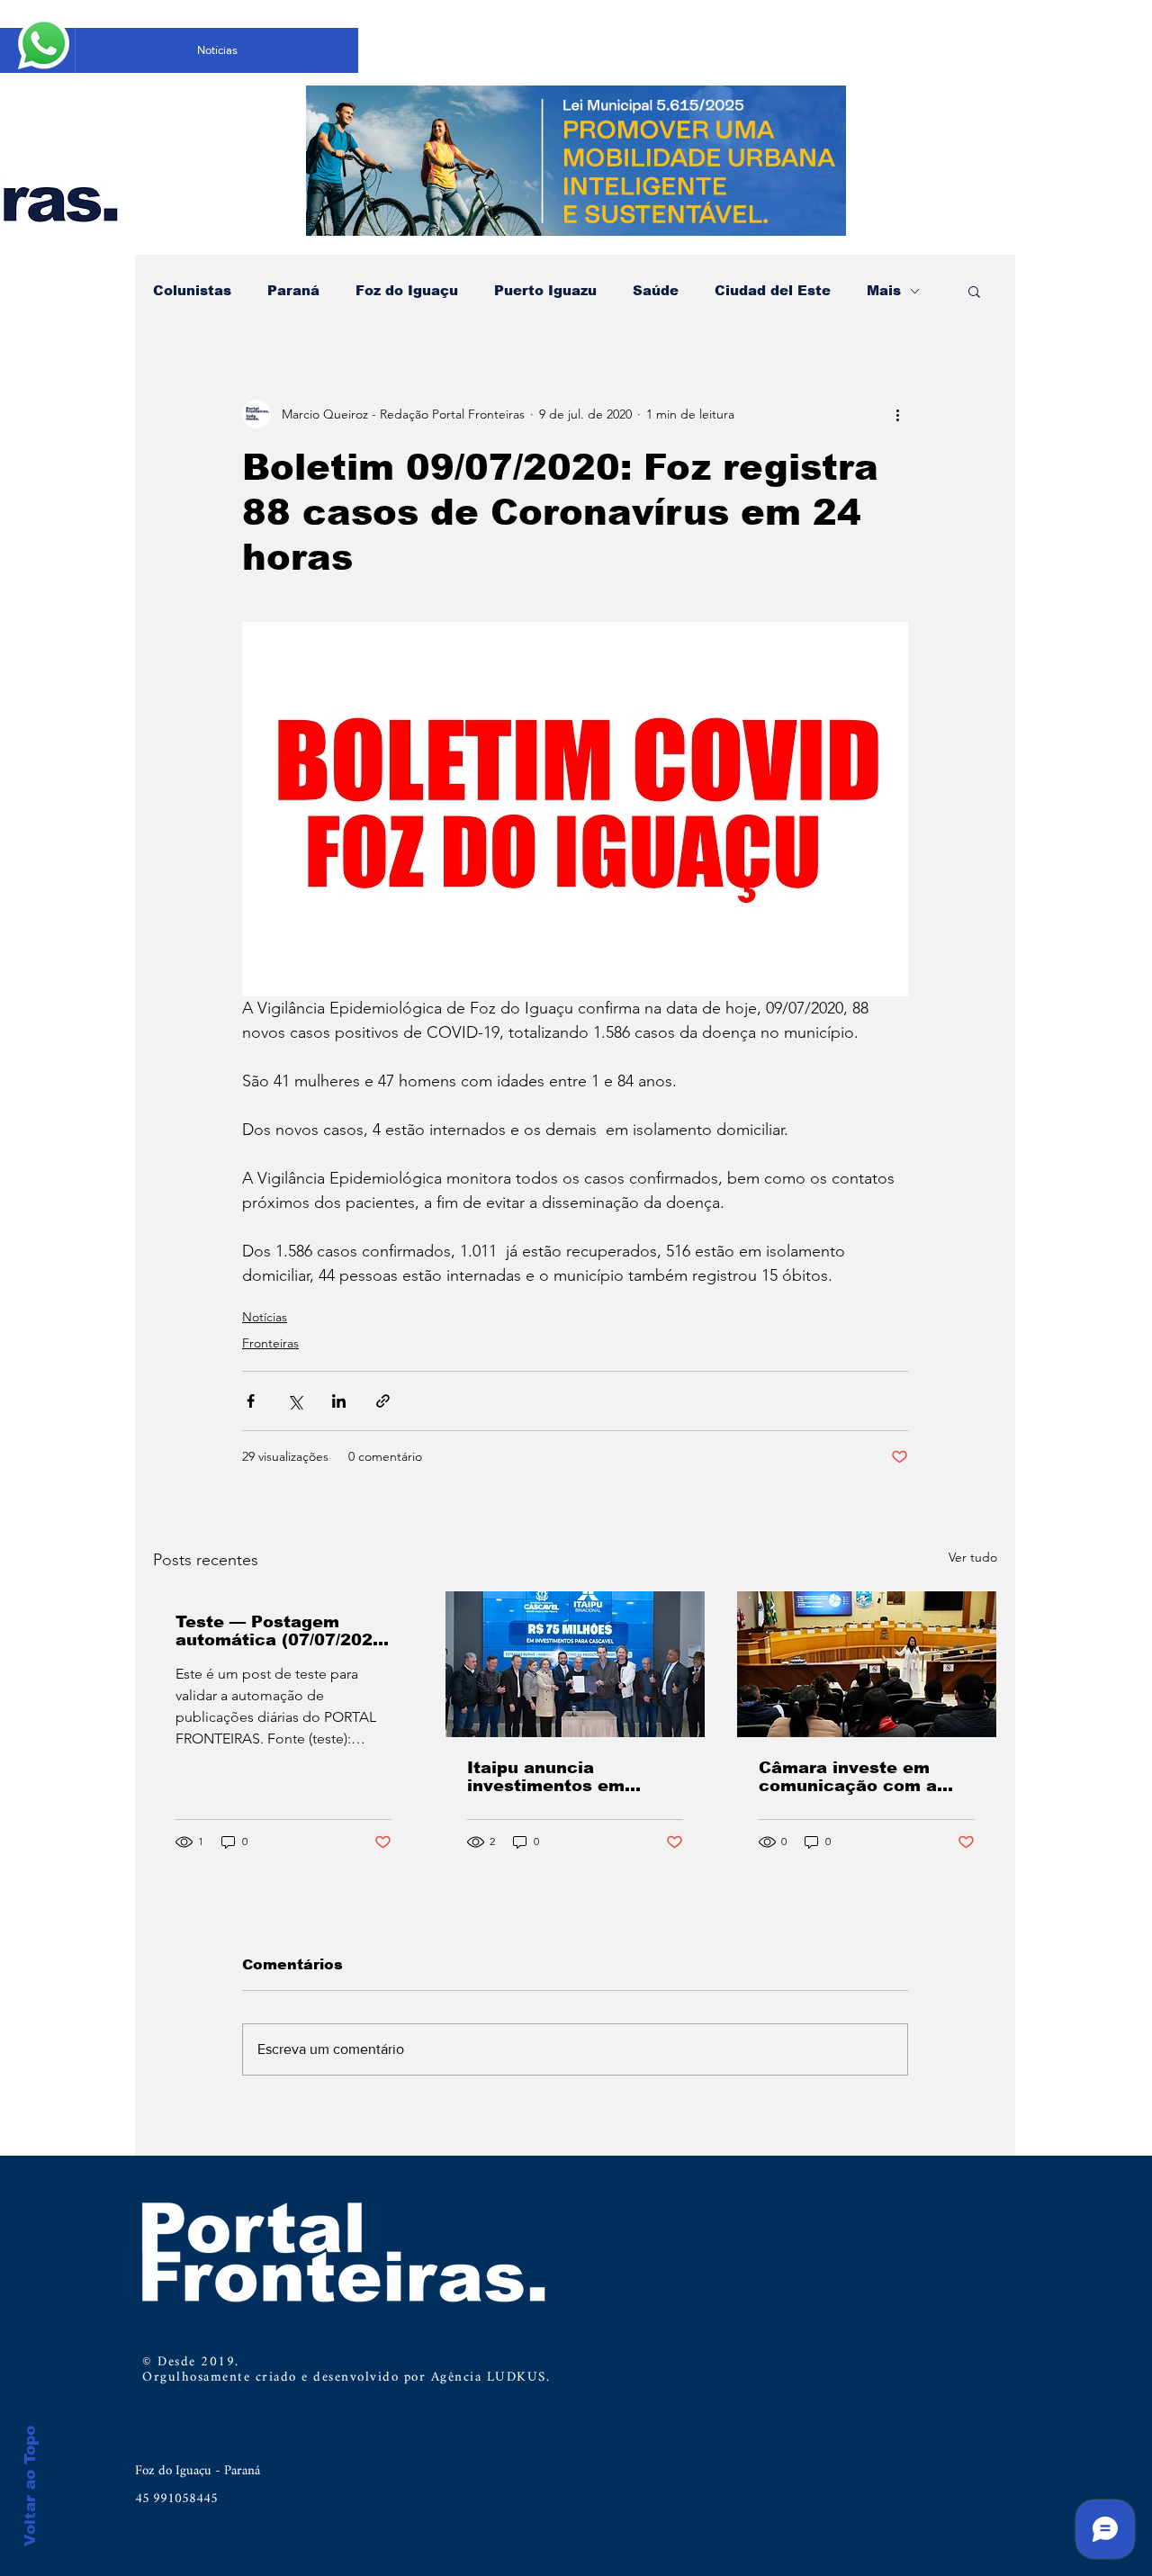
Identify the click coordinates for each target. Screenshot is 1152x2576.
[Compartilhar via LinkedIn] (339, 1401)
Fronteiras (270, 1343)
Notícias (265, 1317)
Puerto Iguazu (545, 290)
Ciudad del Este (773, 290)
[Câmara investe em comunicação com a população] (867, 1664)
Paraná (293, 290)
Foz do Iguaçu (407, 290)
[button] (974, 291)
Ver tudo (973, 1557)
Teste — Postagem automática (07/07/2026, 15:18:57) (282, 1631)
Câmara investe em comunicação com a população (848, 1777)
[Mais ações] (897, 414)
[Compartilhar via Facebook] (251, 1401)
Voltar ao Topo (30, 2486)
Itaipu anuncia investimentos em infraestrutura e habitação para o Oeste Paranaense (571, 1777)
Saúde (656, 290)
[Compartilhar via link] (383, 1401)
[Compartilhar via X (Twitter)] (295, 1401)
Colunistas (192, 290)
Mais (884, 290)
